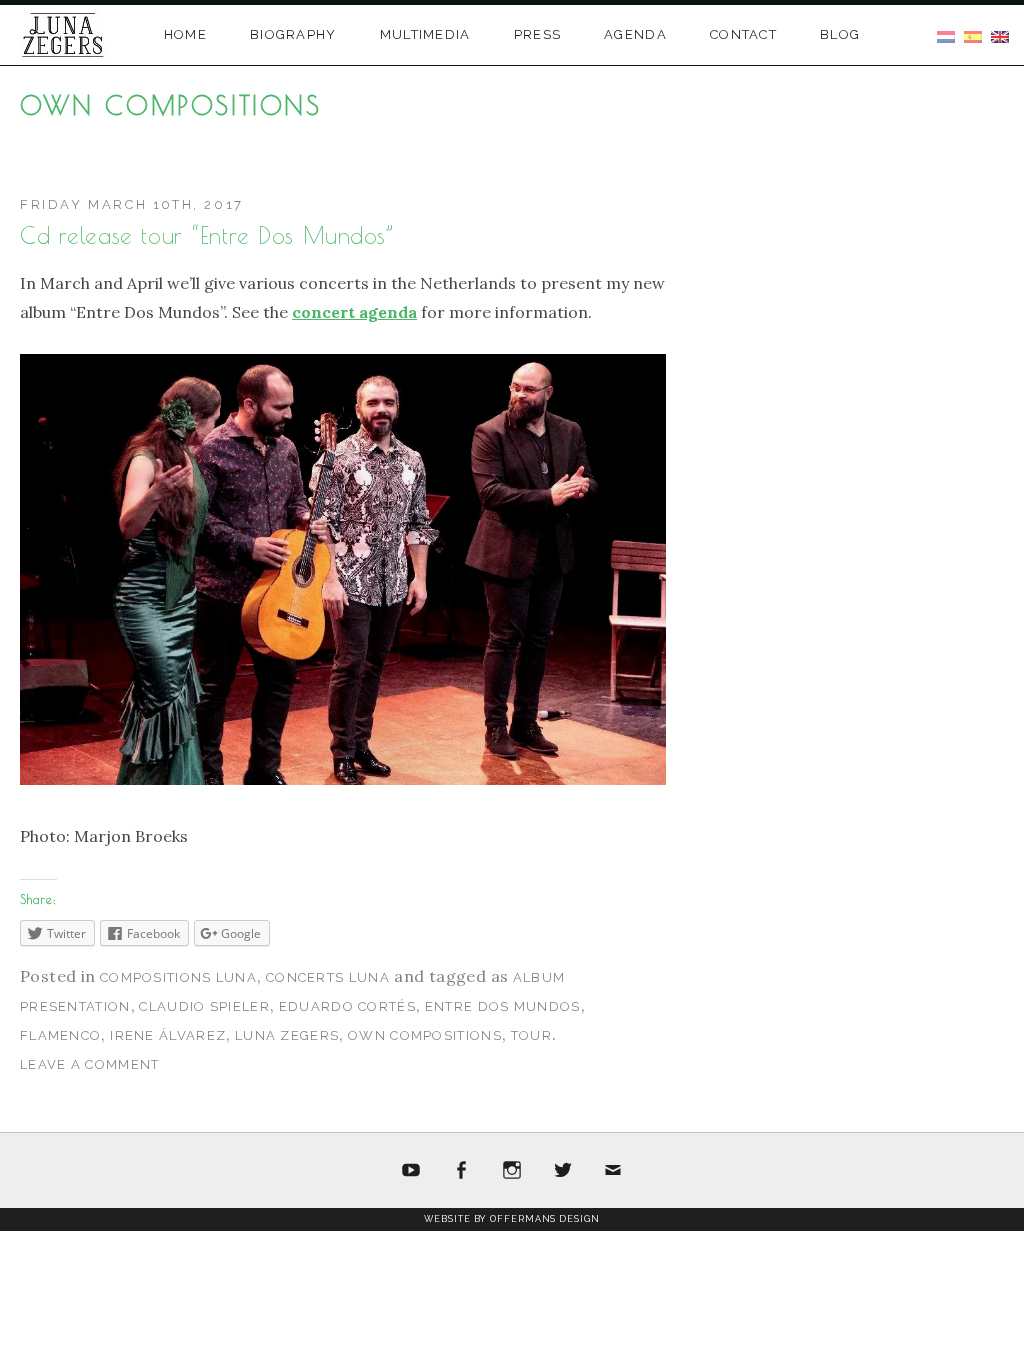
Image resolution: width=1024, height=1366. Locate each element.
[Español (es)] (973, 35)
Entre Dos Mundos (503, 1006)
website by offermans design (511, 1219)
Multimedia (425, 34)
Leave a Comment (90, 1064)
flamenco (60, 1035)
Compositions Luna (178, 977)
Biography (293, 34)
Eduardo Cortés (347, 1006)
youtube (411, 1171)
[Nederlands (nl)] (946, 35)
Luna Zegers (287, 1035)
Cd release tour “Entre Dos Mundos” (207, 235)
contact (743, 34)
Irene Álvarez (168, 1035)
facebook (462, 1171)
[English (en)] (1000, 35)
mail (613, 1171)
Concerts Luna (328, 977)
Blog (840, 34)
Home (185, 34)
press (538, 34)
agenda (635, 34)
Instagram (512, 1171)
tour (531, 1035)
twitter (563, 1171)
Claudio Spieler (204, 1006)
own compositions (425, 1035)
